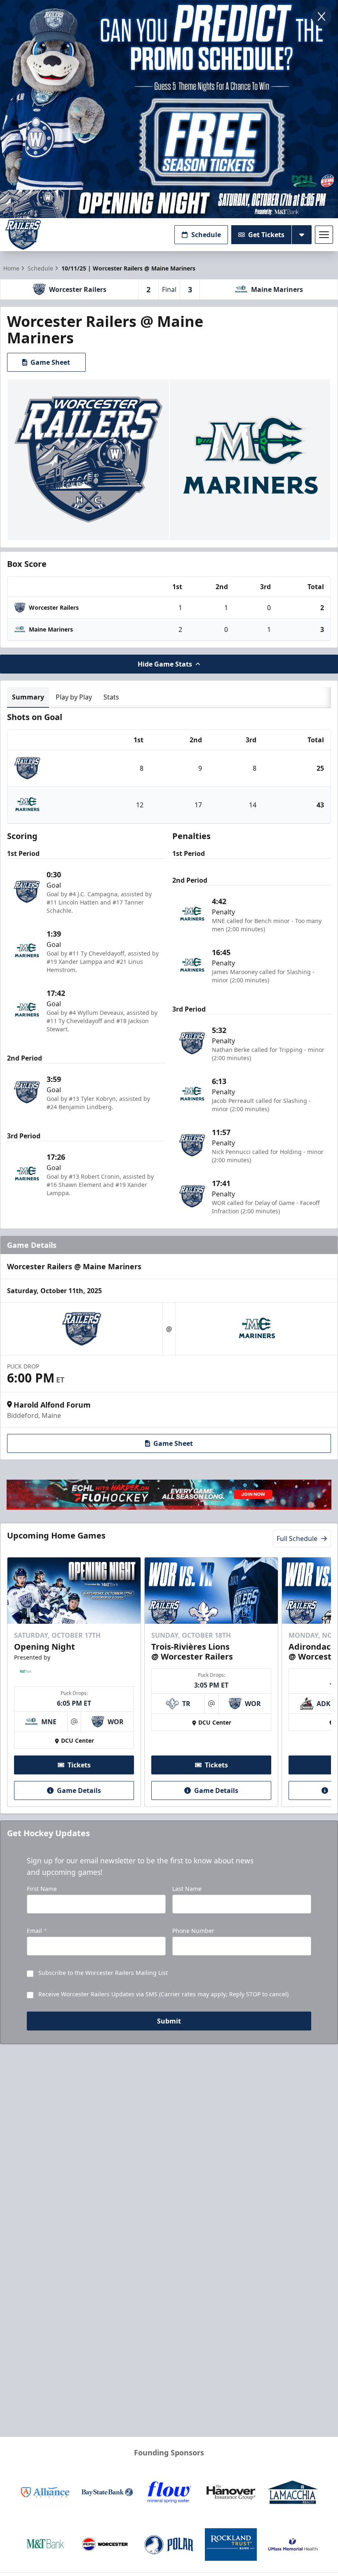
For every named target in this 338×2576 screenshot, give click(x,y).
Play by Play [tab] (74, 697)
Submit (169, 2021)
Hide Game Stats (165, 664)
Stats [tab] (111, 697)
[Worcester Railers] (23, 234)
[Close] (322, 16)
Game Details (79, 1790)
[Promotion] (169, 204)
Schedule (206, 235)
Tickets (79, 1765)
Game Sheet (50, 362)
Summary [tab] (28, 697)
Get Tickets (266, 235)
